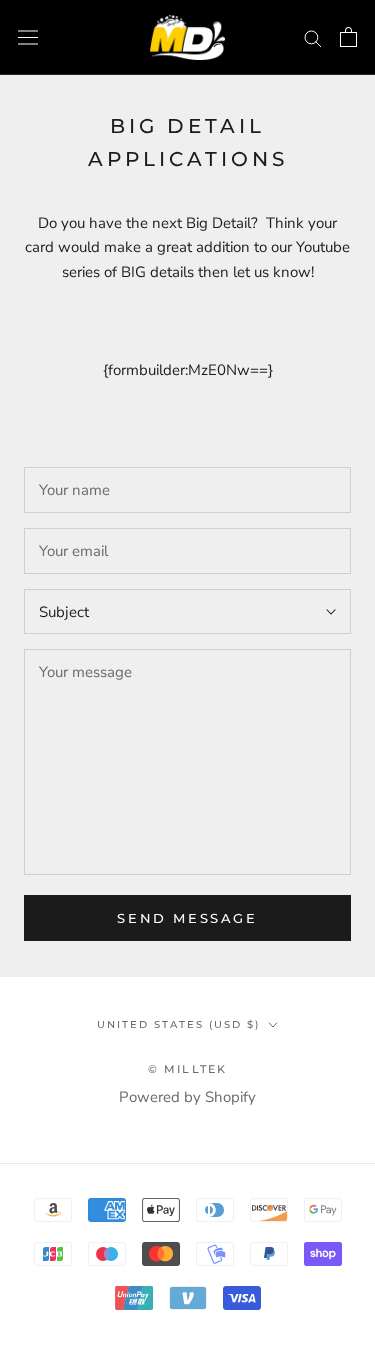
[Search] (313, 37)
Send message (187, 918)
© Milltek (188, 1069)
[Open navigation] (28, 37)
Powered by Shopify (187, 1097)
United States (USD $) (178, 1024)
